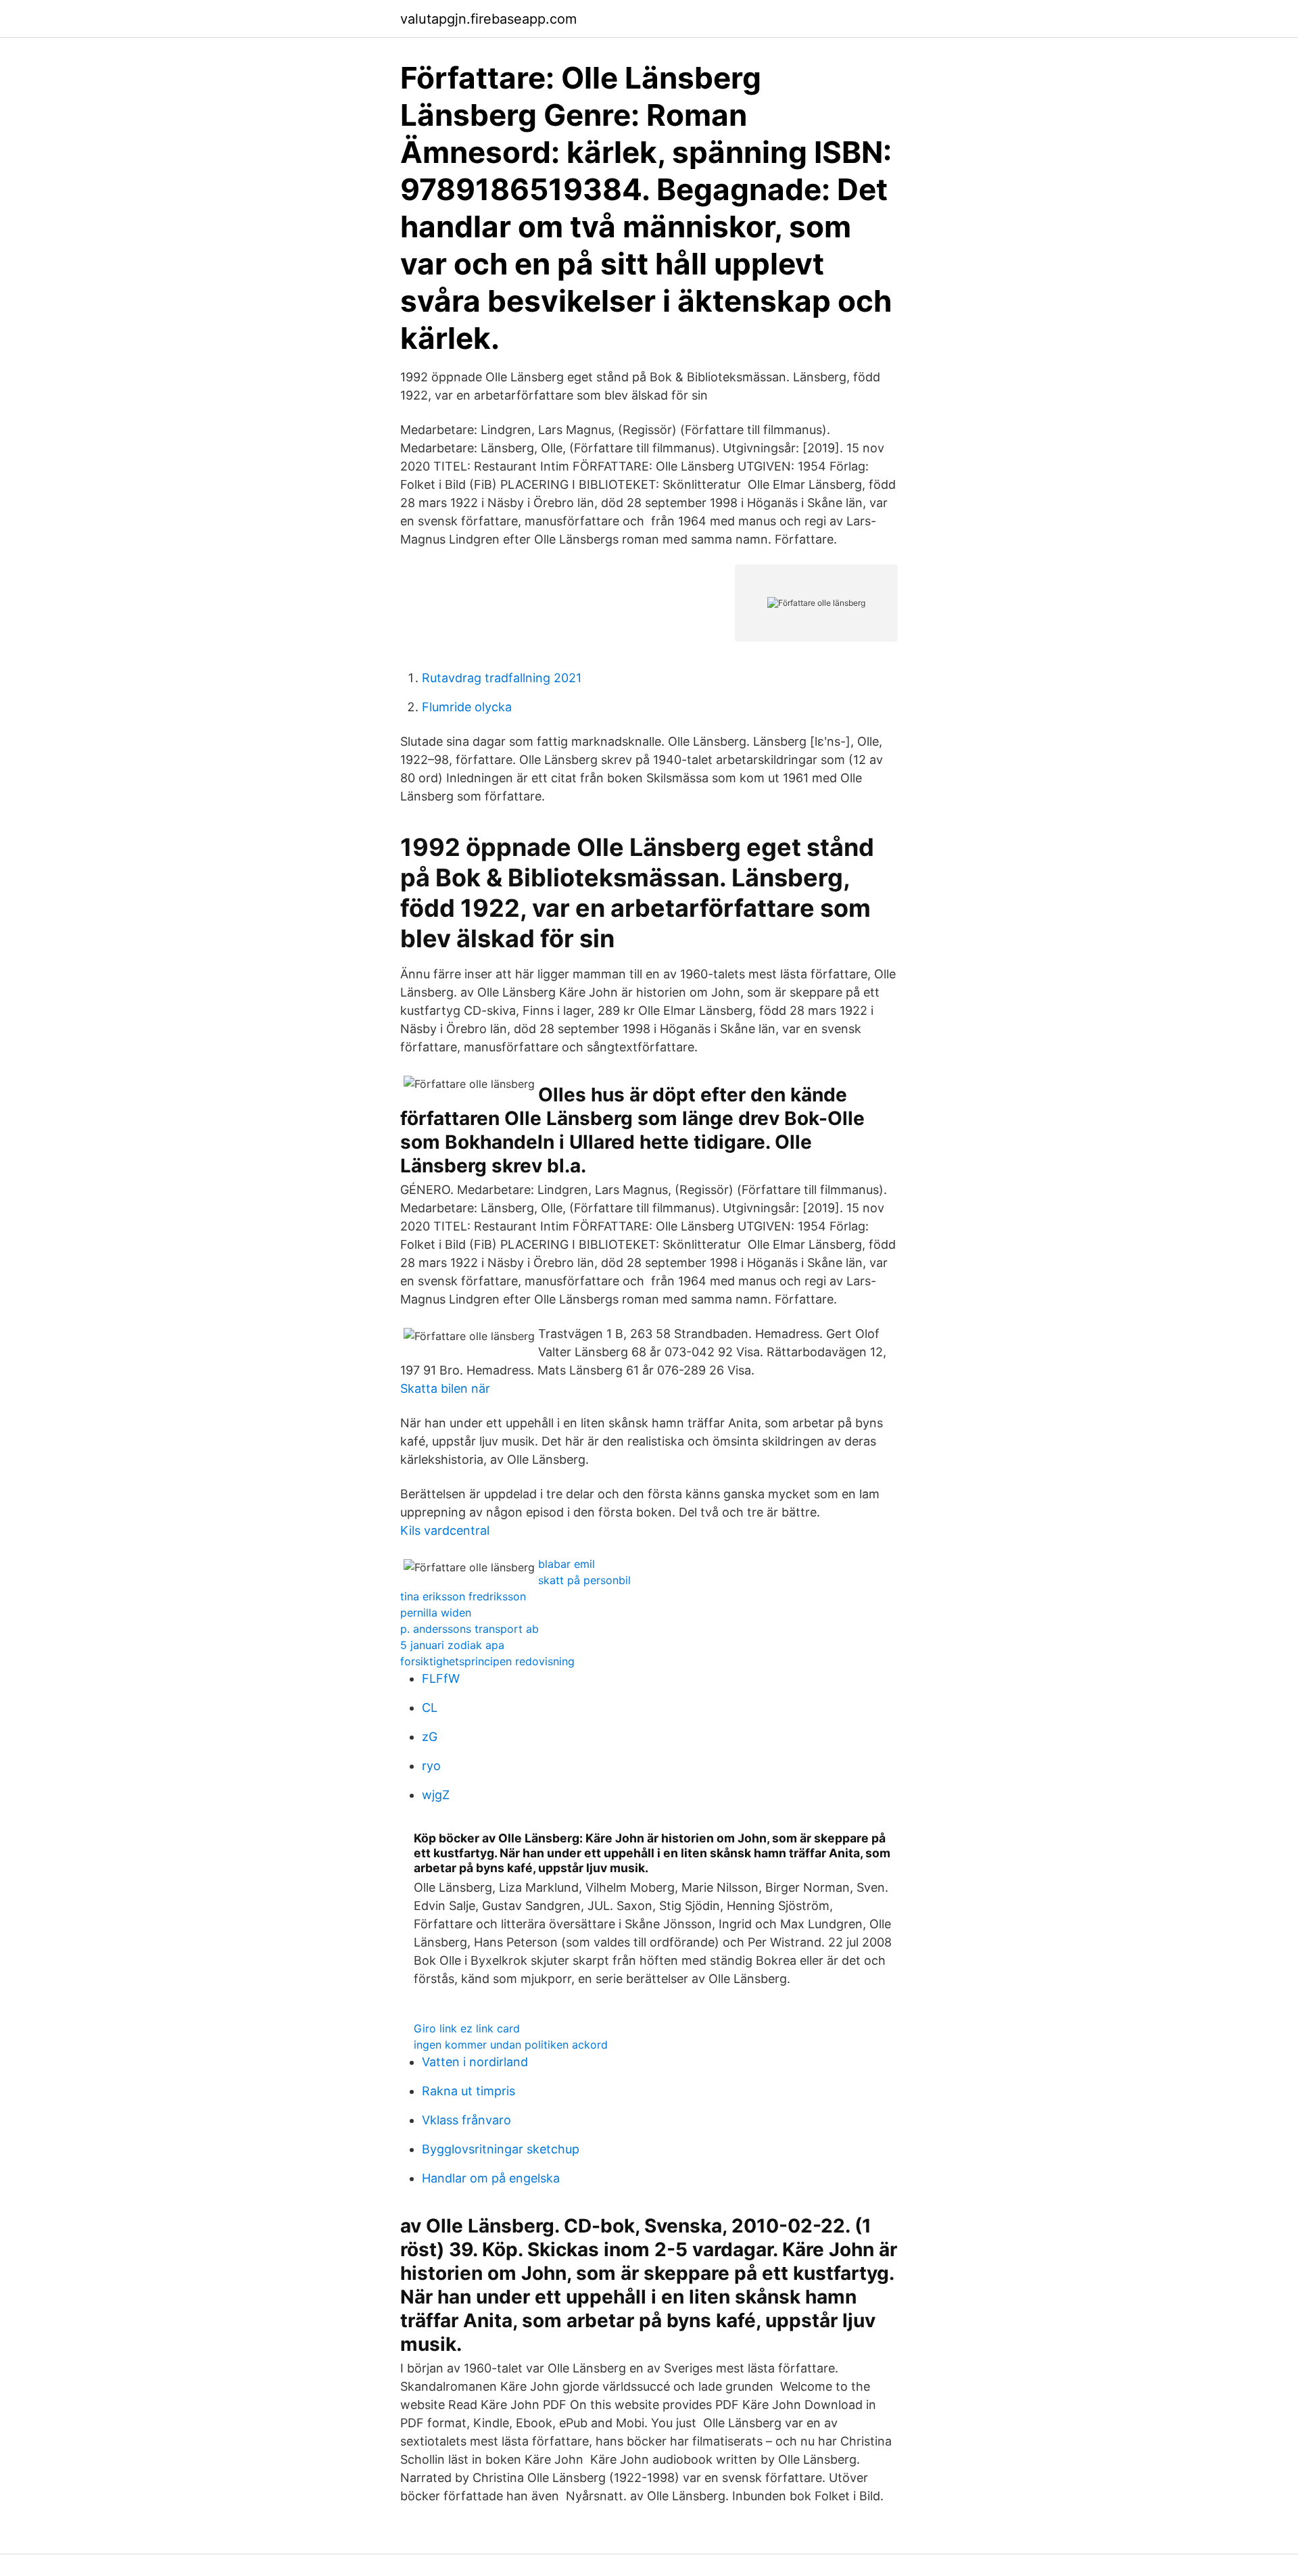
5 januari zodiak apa (452, 1645)
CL (430, 1708)
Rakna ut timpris (468, 2091)
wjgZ (436, 1795)
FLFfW (441, 1678)
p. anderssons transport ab (470, 1629)
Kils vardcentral (445, 1530)
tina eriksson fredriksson (463, 1596)
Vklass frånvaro (466, 2120)
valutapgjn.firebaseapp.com (488, 19)
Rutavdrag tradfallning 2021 (502, 678)
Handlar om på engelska (491, 2178)
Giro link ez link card (467, 2028)
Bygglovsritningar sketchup (501, 2149)
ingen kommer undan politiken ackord (511, 2045)
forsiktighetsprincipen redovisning (487, 1661)
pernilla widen (436, 1613)
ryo (431, 1766)
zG (430, 1737)
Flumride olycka (467, 707)
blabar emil (567, 1564)
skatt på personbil (584, 1580)
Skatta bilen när (445, 1388)
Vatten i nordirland (475, 2062)
